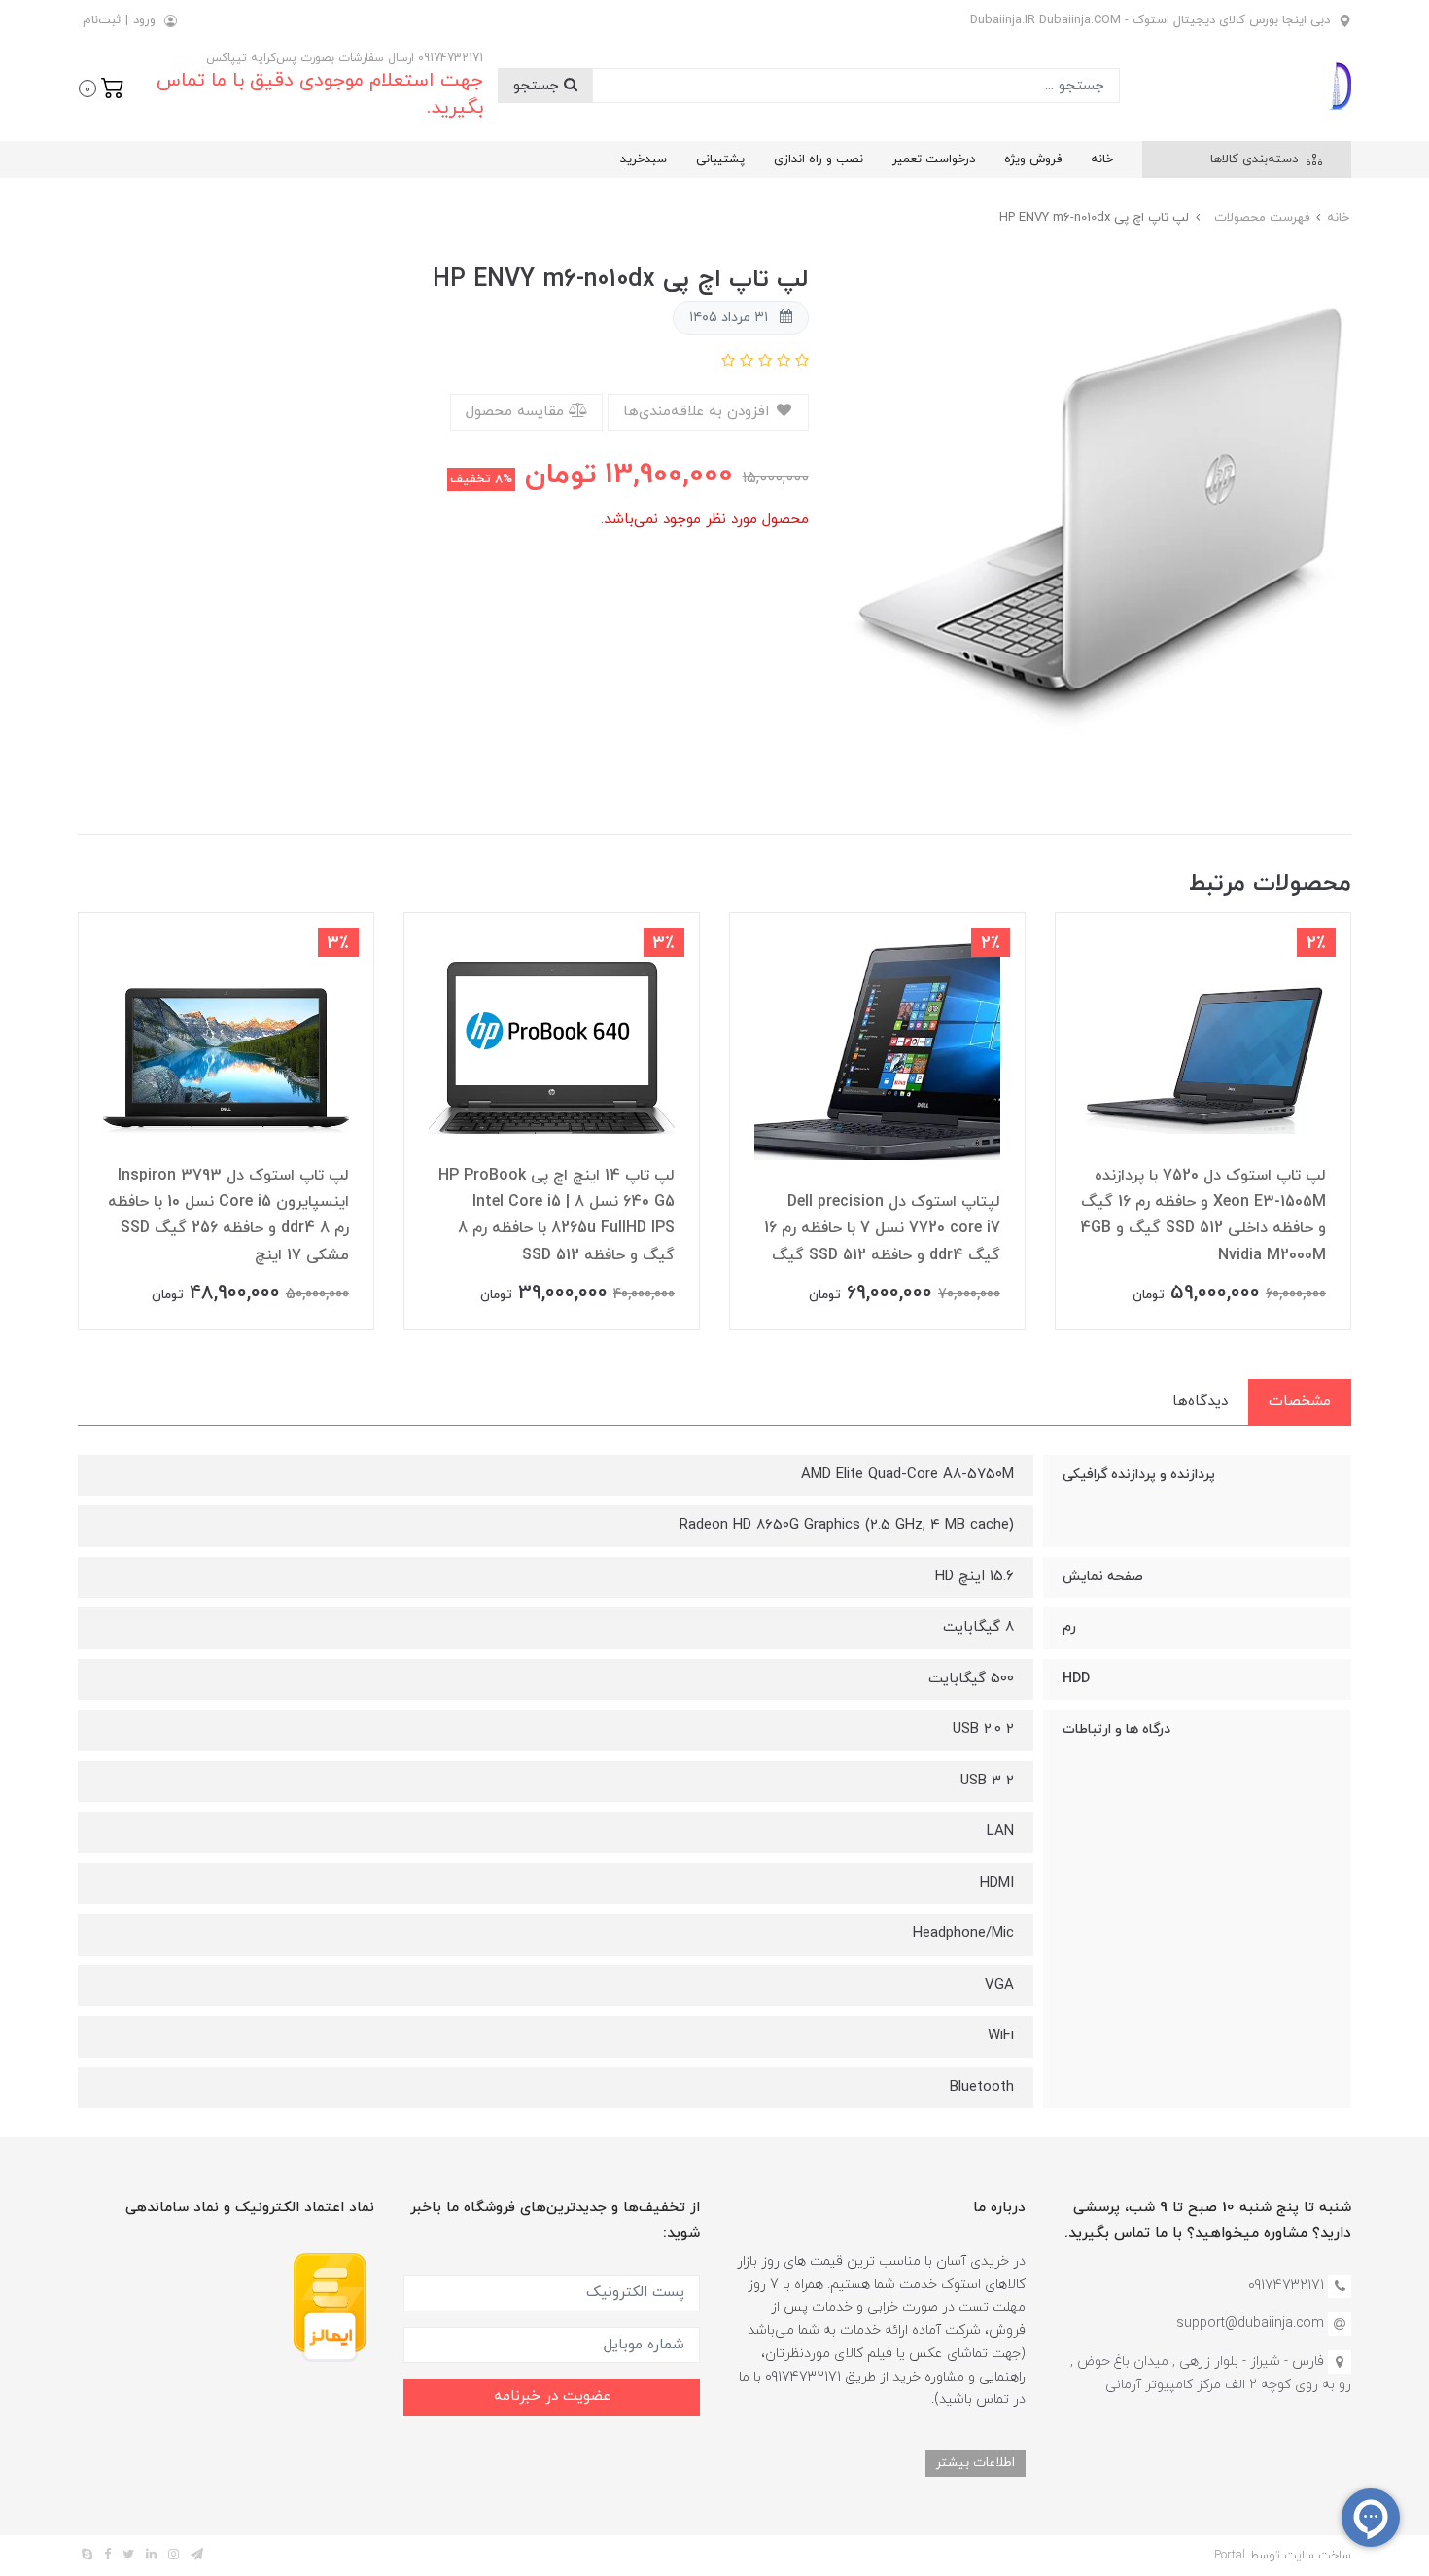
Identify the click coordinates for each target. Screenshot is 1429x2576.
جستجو (539, 86)
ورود (144, 20)
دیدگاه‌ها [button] (1200, 1402)
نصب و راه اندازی (819, 159)
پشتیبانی (720, 159)
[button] (102, 87)
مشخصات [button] (1300, 1402)
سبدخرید (644, 159)
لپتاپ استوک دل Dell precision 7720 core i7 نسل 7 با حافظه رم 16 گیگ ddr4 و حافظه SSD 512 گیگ (882, 1228)
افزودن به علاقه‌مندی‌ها (698, 412)
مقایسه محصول (517, 412)
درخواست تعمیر (934, 159)
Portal (1230, 2556)
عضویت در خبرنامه (552, 2397)
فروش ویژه (1033, 159)
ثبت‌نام (102, 20)
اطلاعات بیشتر (976, 2463)
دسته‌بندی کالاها (1256, 159)
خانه (1102, 159)
